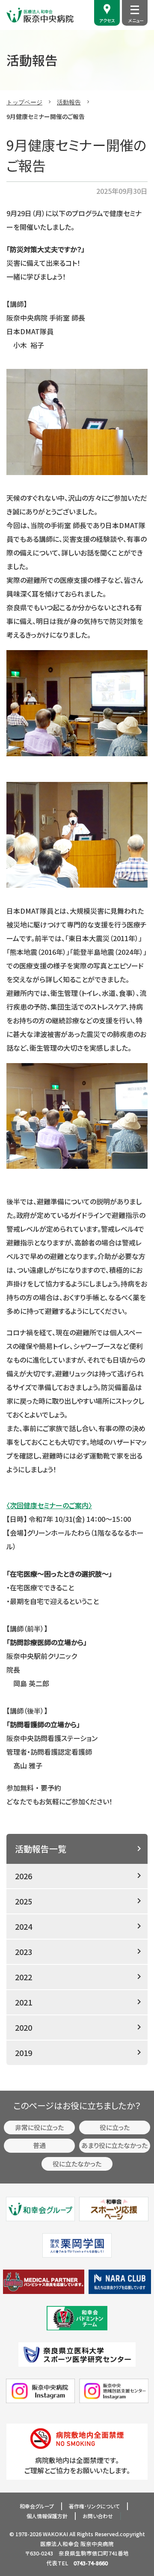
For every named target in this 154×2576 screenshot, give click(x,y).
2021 (24, 2002)
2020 (24, 2027)
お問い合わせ (98, 2516)
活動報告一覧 (41, 1849)
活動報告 (69, 102)
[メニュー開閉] (135, 10)
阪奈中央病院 (97, 2544)
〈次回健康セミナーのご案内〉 (49, 1505)
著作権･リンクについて (94, 2506)
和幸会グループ (37, 2506)
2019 (24, 2053)
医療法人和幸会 (60, 2544)
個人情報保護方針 (47, 2516)
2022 (24, 1977)
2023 (24, 1952)
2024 (24, 1926)
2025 (24, 1901)
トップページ (24, 102)
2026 (24, 1876)
